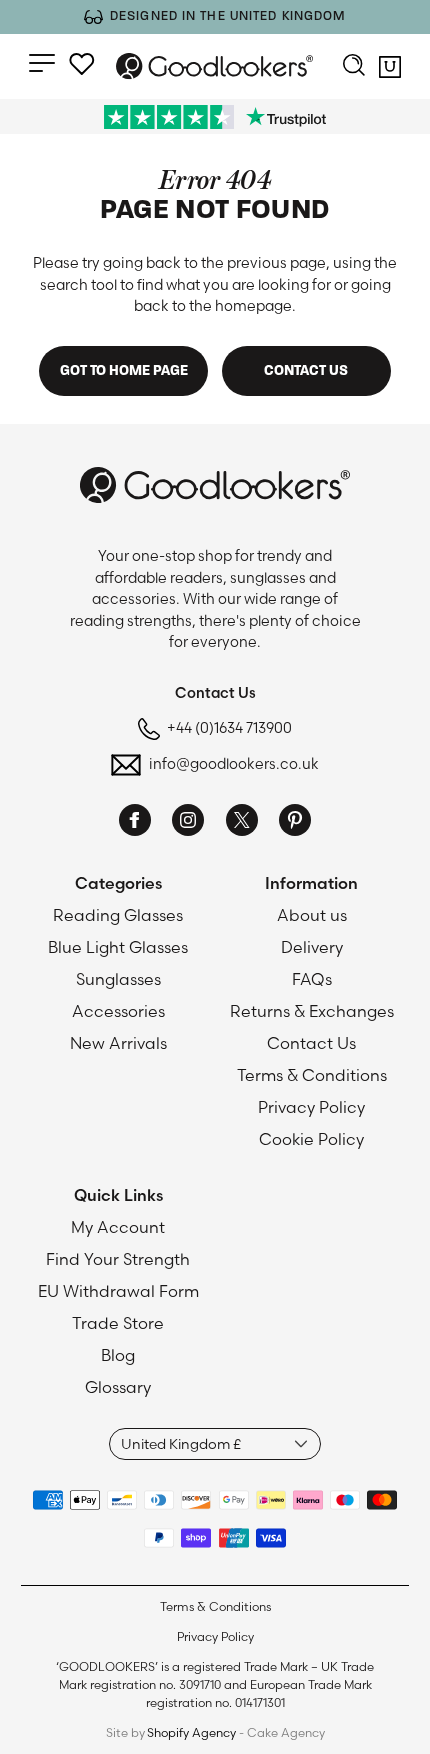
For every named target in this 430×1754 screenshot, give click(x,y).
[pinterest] (295, 823)
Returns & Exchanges (312, 1011)
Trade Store (118, 1323)
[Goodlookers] (214, 66)
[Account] (82, 64)
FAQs (312, 979)
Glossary (118, 1387)
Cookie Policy (311, 1139)
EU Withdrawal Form (118, 1291)
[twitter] (242, 823)
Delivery (312, 947)
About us (312, 915)
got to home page (124, 371)
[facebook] (135, 823)
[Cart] (390, 71)
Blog (118, 1355)
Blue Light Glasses (118, 947)
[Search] (354, 67)
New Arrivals (118, 1043)
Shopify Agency (191, 1732)
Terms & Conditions (312, 1075)
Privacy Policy (311, 1107)
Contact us (306, 371)
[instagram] (188, 823)
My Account (118, 1227)
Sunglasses (118, 979)
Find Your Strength (118, 1259)
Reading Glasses (118, 915)
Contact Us (311, 1043)
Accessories (118, 1011)
